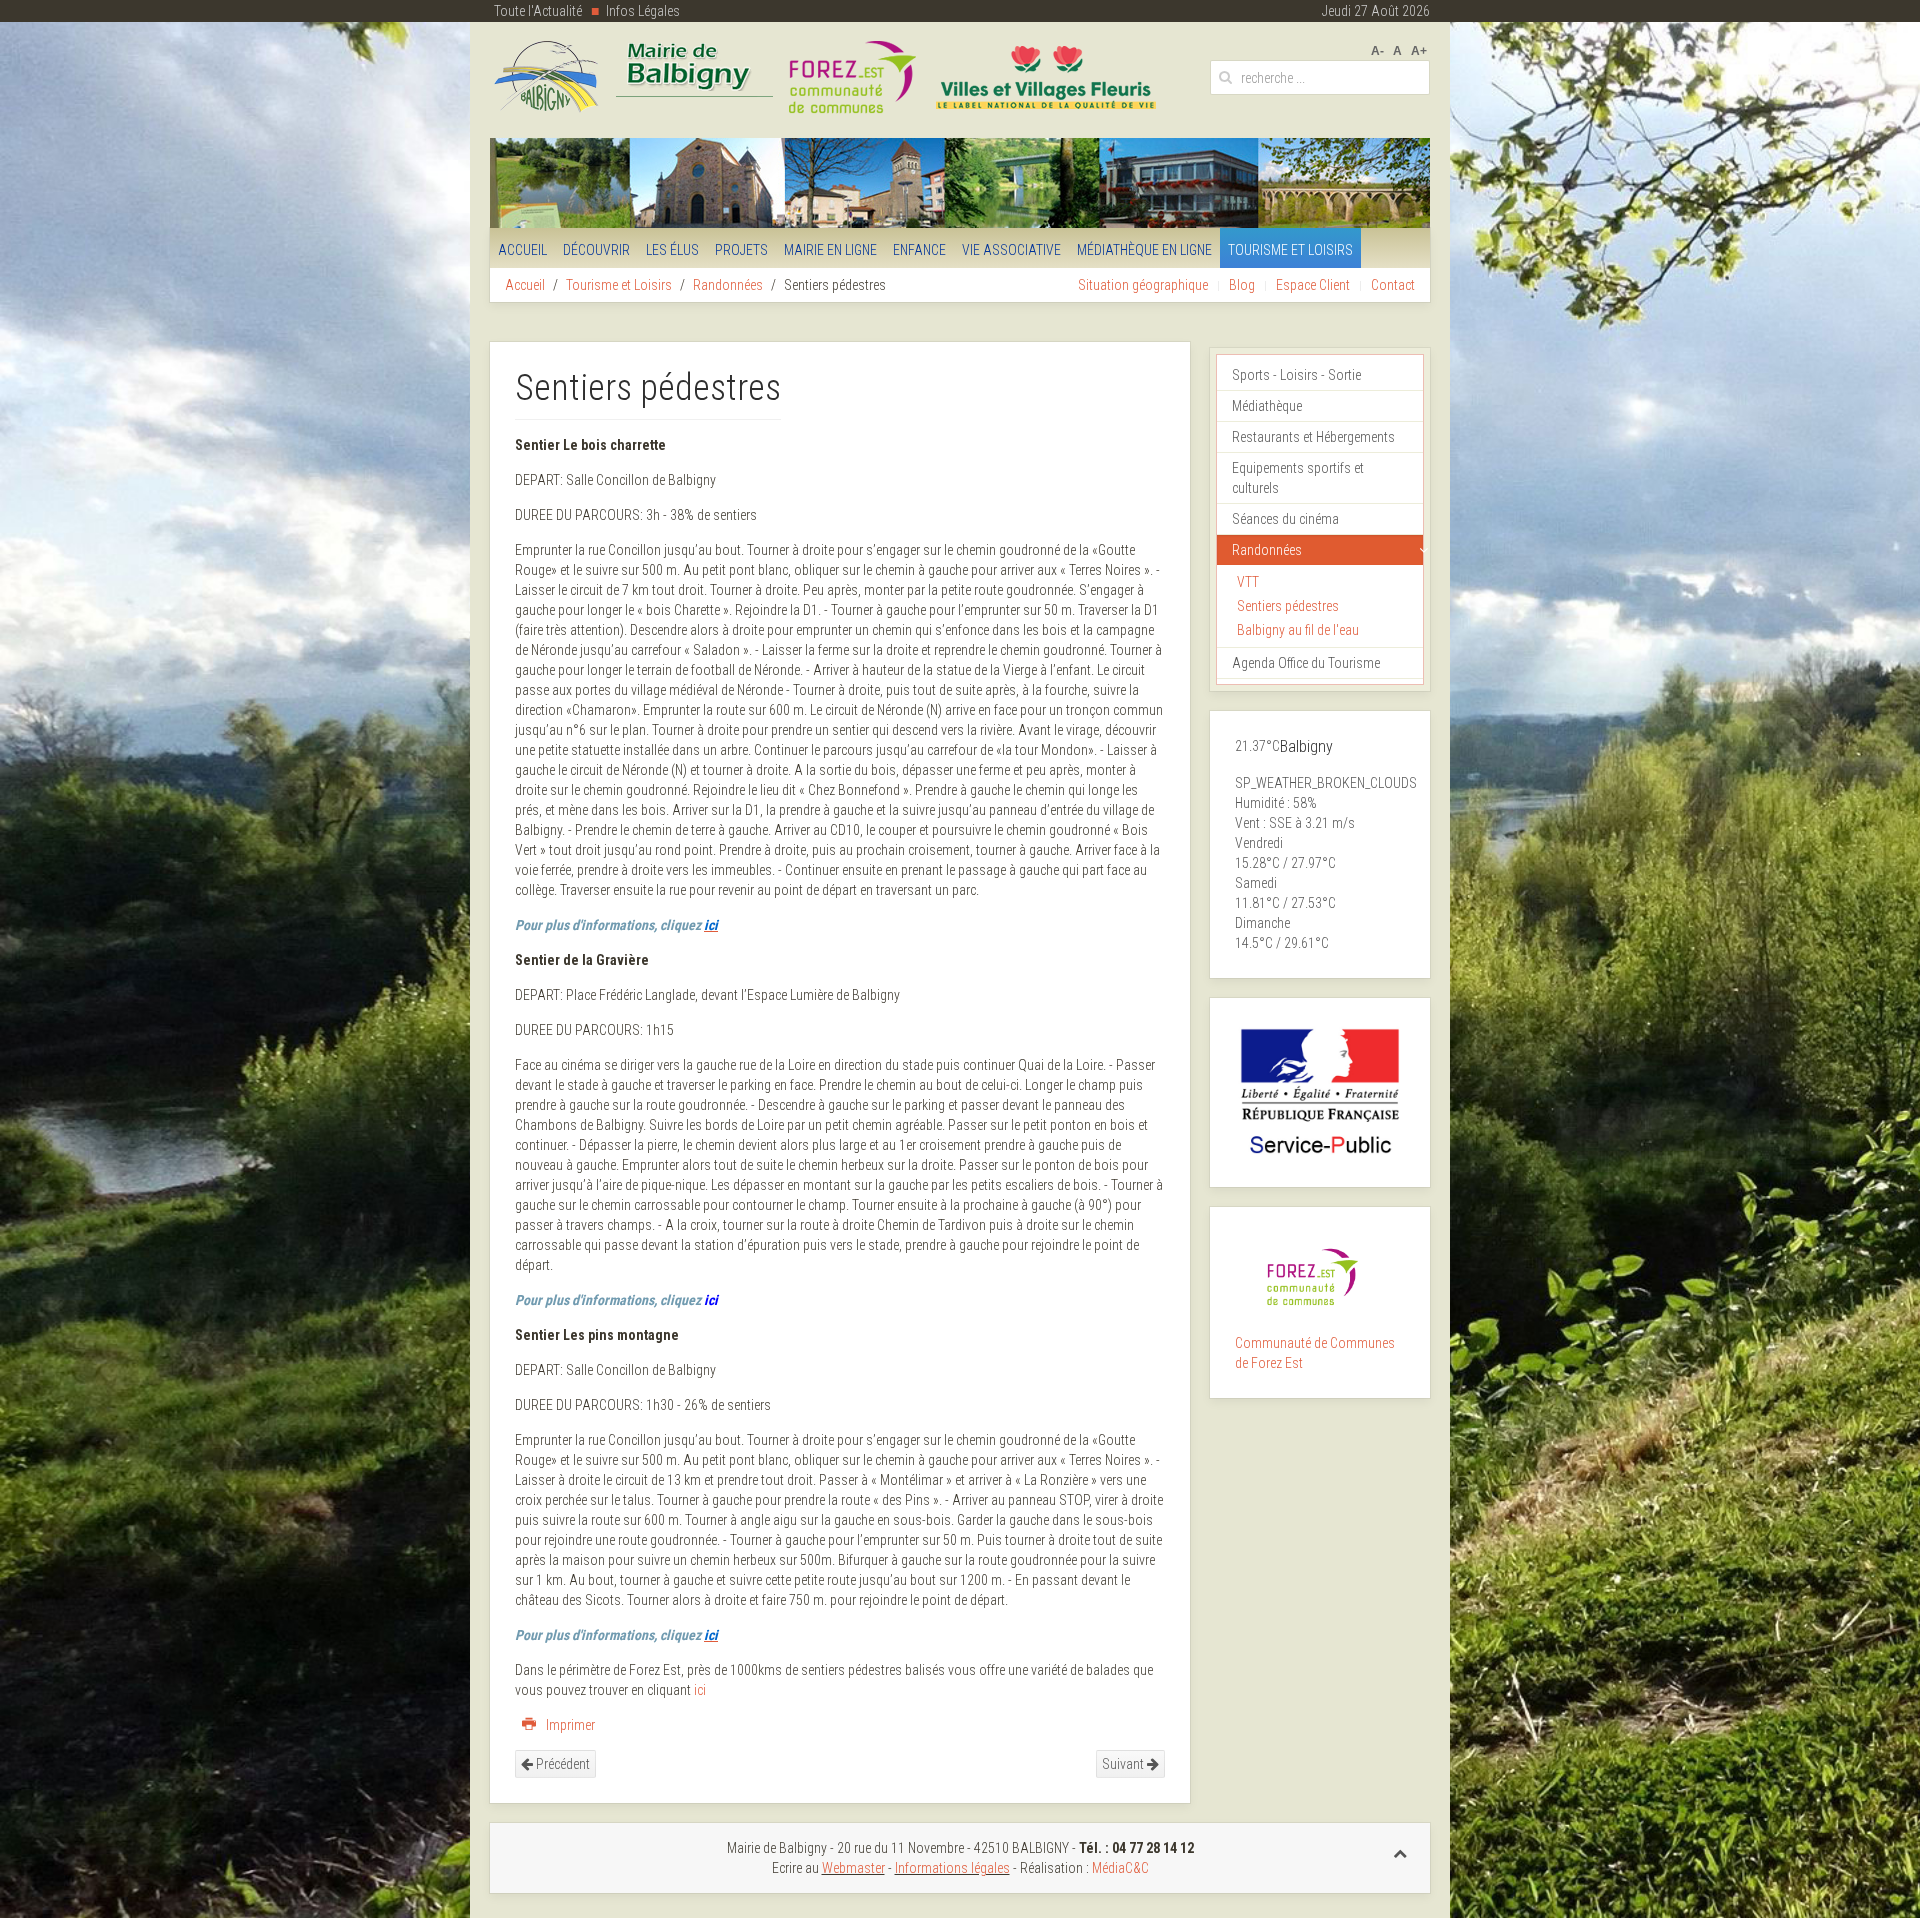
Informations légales (952, 1868)
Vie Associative (1011, 250)
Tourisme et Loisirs (1290, 250)
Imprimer (569, 1725)
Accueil (522, 250)
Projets (741, 250)
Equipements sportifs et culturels (1298, 478)
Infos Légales (643, 11)
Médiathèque (1267, 406)
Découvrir (596, 250)
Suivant (1124, 1764)
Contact (1393, 285)
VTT (1248, 582)
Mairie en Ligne (830, 250)
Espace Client (1313, 285)
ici (711, 1300)
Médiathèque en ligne (1144, 250)
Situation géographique (1143, 285)
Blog (1242, 285)
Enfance (919, 250)
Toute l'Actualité (538, 11)
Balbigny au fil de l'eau (1298, 630)
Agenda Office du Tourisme (1306, 663)
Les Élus (672, 250)
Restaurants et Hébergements (1313, 437)
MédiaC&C (1120, 1868)
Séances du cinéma (1285, 519)
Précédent (561, 1764)
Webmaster (853, 1868)
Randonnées (728, 285)
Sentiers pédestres (1288, 606)
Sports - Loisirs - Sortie (1296, 375)
